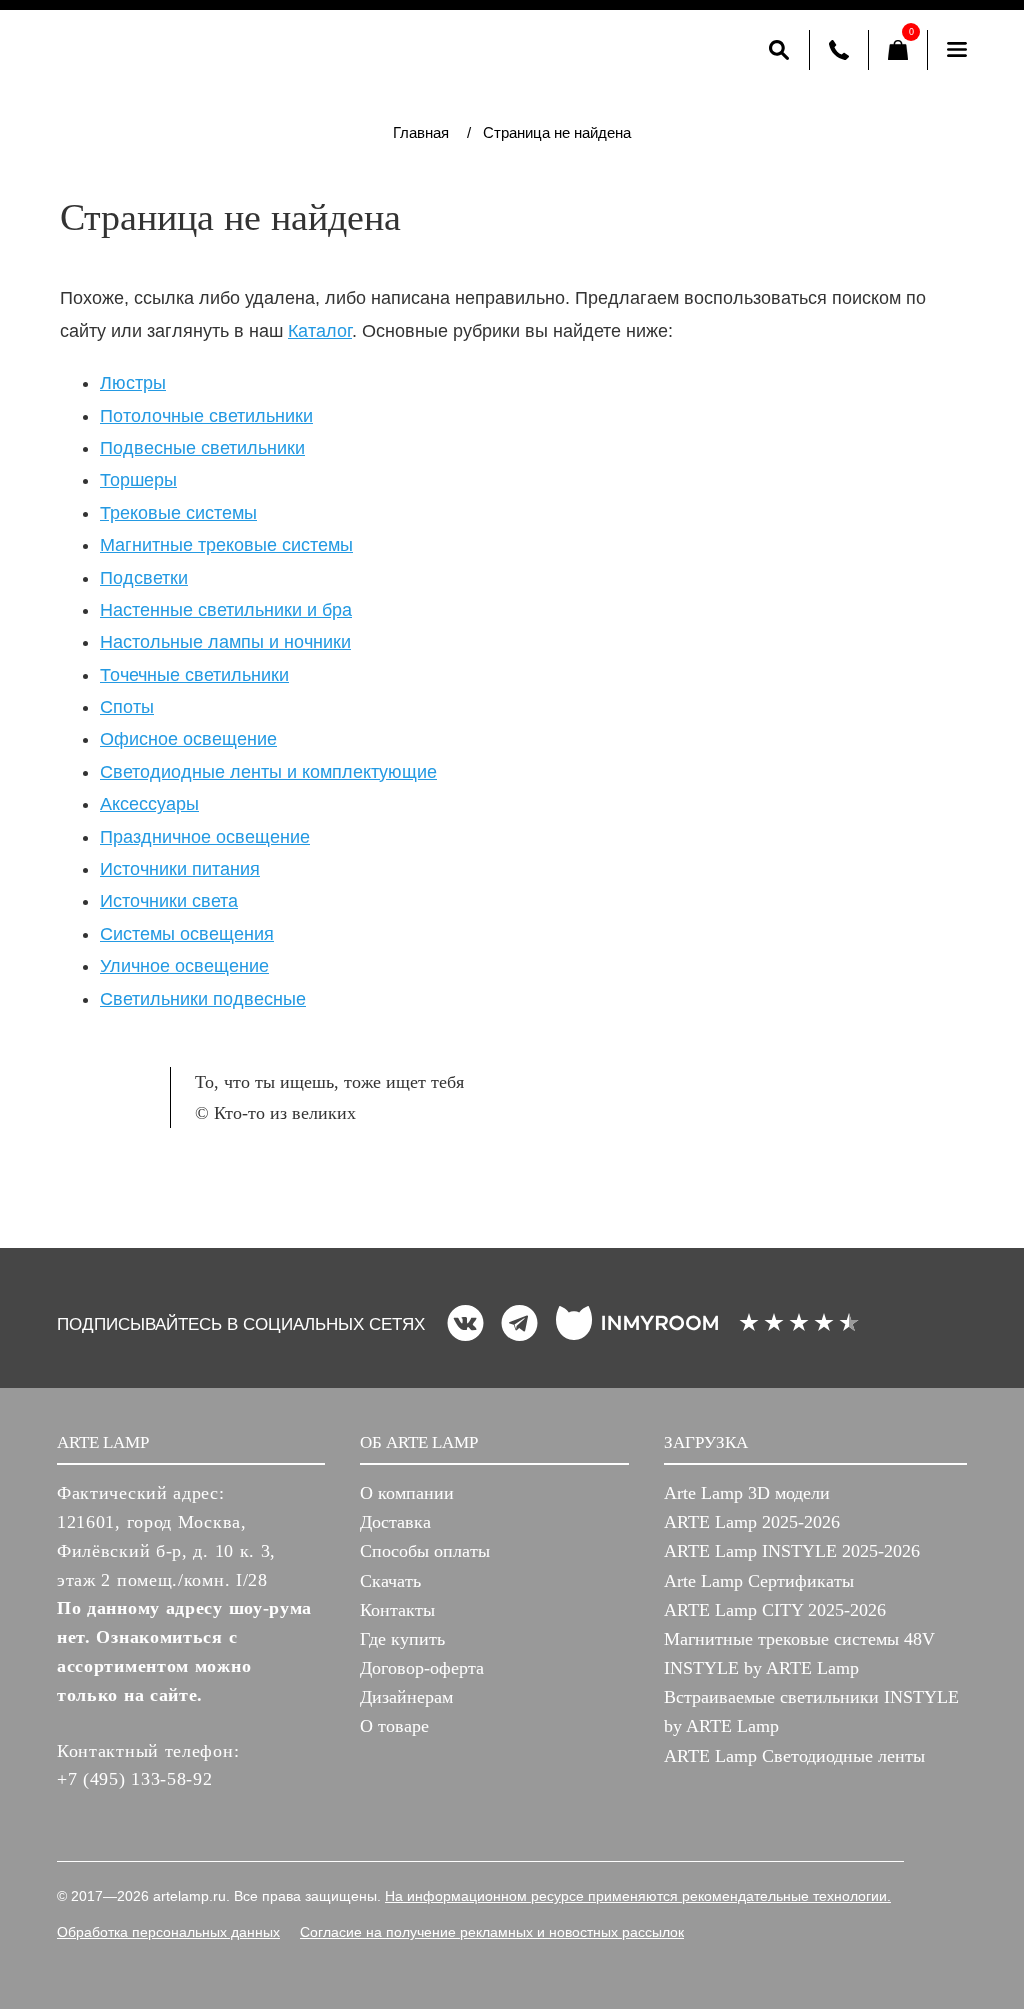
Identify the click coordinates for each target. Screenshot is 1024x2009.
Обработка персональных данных (168, 1932)
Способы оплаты (425, 1551)
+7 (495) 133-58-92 (135, 1779)
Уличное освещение (184, 966)
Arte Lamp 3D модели (747, 1493)
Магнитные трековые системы (226, 545)
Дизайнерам (406, 1697)
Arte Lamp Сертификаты (759, 1581)
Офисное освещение (188, 739)
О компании (407, 1493)
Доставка (395, 1522)
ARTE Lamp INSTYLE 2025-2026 (792, 1551)
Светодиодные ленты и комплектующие (268, 772)
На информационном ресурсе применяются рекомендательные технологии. (638, 1896)
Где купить (402, 1639)
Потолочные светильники (206, 416)
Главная (421, 132)
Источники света (169, 901)
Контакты (397, 1610)
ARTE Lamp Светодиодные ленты (794, 1756)
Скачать (390, 1581)
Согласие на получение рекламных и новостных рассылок (492, 1932)
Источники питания (180, 869)
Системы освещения (187, 934)
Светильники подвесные (203, 999)
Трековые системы (178, 513)
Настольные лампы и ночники (225, 642)
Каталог (320, 331)
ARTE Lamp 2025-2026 (752, 1522)
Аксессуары (149, 804)
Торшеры (138, 480)
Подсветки (144, 578)
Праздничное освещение (205, 837)
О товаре (394, 1726)
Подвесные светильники (202, 448)
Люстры (133, 383)
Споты (127, 707)
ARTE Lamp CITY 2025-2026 (775, 1610)
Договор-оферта (422, 1668)
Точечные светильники (194, 675)
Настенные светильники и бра (226, 610)
